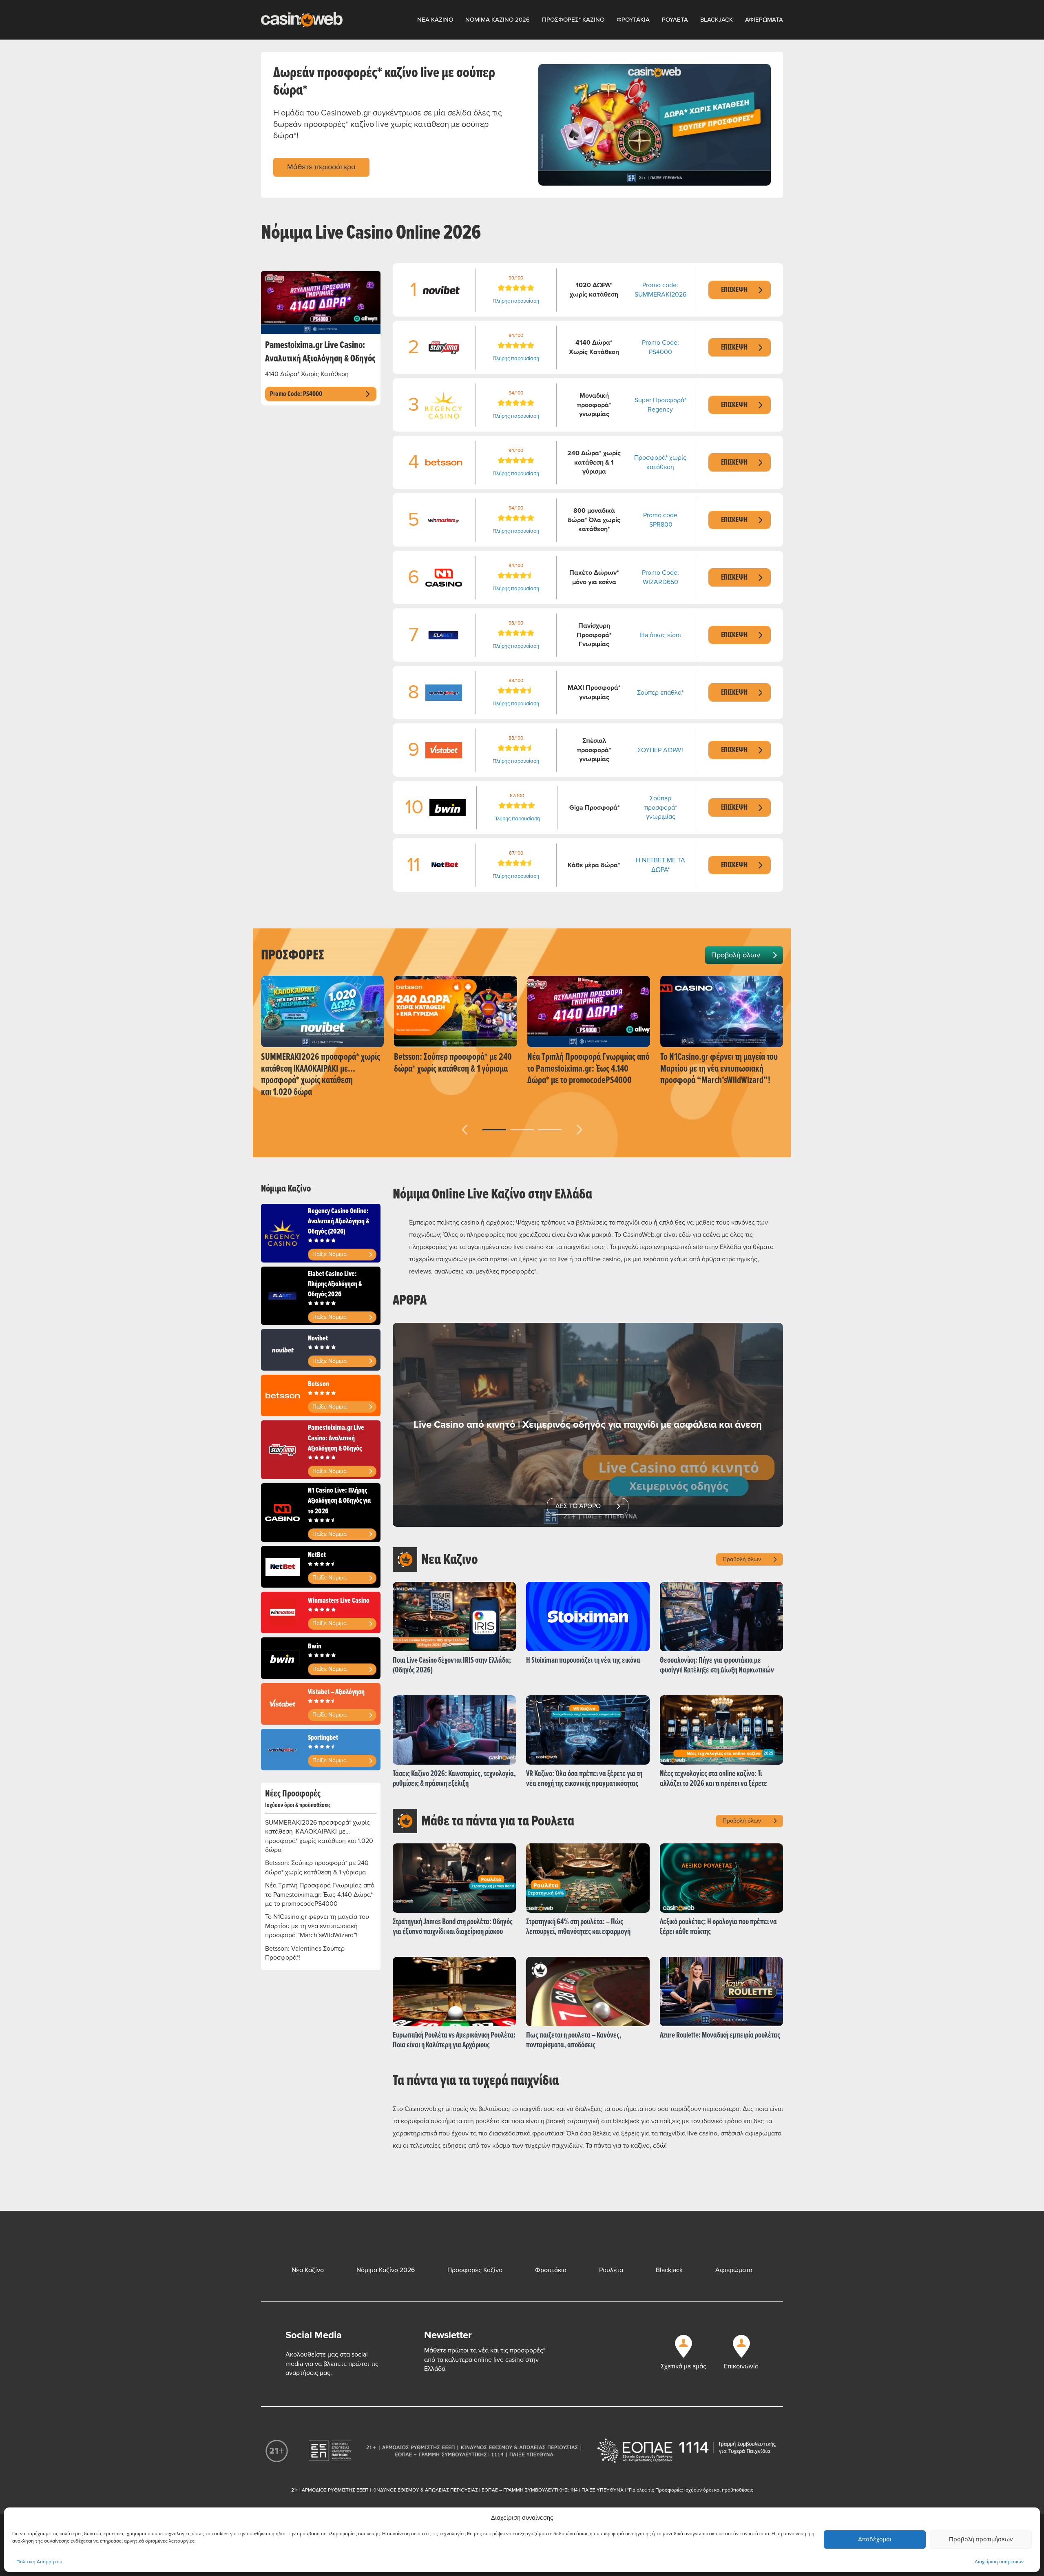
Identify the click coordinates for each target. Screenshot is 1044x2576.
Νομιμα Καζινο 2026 (498, 20)
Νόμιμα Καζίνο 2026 (386, 2270)
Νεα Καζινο (435, 20)
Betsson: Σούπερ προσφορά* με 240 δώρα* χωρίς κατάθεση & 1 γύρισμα (317, 1867)
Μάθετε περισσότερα (321, 167)
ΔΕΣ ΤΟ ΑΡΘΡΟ (578, 1506)
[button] (494, 1130)
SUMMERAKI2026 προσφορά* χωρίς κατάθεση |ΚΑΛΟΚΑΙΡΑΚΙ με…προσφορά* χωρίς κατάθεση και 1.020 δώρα (319, 1836)
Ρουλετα (675, 20)
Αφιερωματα (764, 20)
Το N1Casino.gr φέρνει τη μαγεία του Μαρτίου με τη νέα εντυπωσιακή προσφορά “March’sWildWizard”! (317, 1926)
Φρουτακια (633, 20)
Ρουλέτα (611, 2270)
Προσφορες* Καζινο (573, 20)
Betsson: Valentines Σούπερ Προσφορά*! (305, 1953)
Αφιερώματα (734, 2270)
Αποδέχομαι (875, 2539)
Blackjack (717, 20)
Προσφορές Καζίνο (475, 2270)
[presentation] (465, 1128)
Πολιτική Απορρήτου (39, 2562)
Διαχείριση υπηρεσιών (999, 2562)
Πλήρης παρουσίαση (516, 301)
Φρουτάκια (551, 2270)
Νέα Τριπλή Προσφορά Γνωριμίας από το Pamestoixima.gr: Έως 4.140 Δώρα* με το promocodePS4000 (320, 1895)
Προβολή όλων (736, 955)
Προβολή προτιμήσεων (981, 2539)
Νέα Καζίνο (308, 2270)
